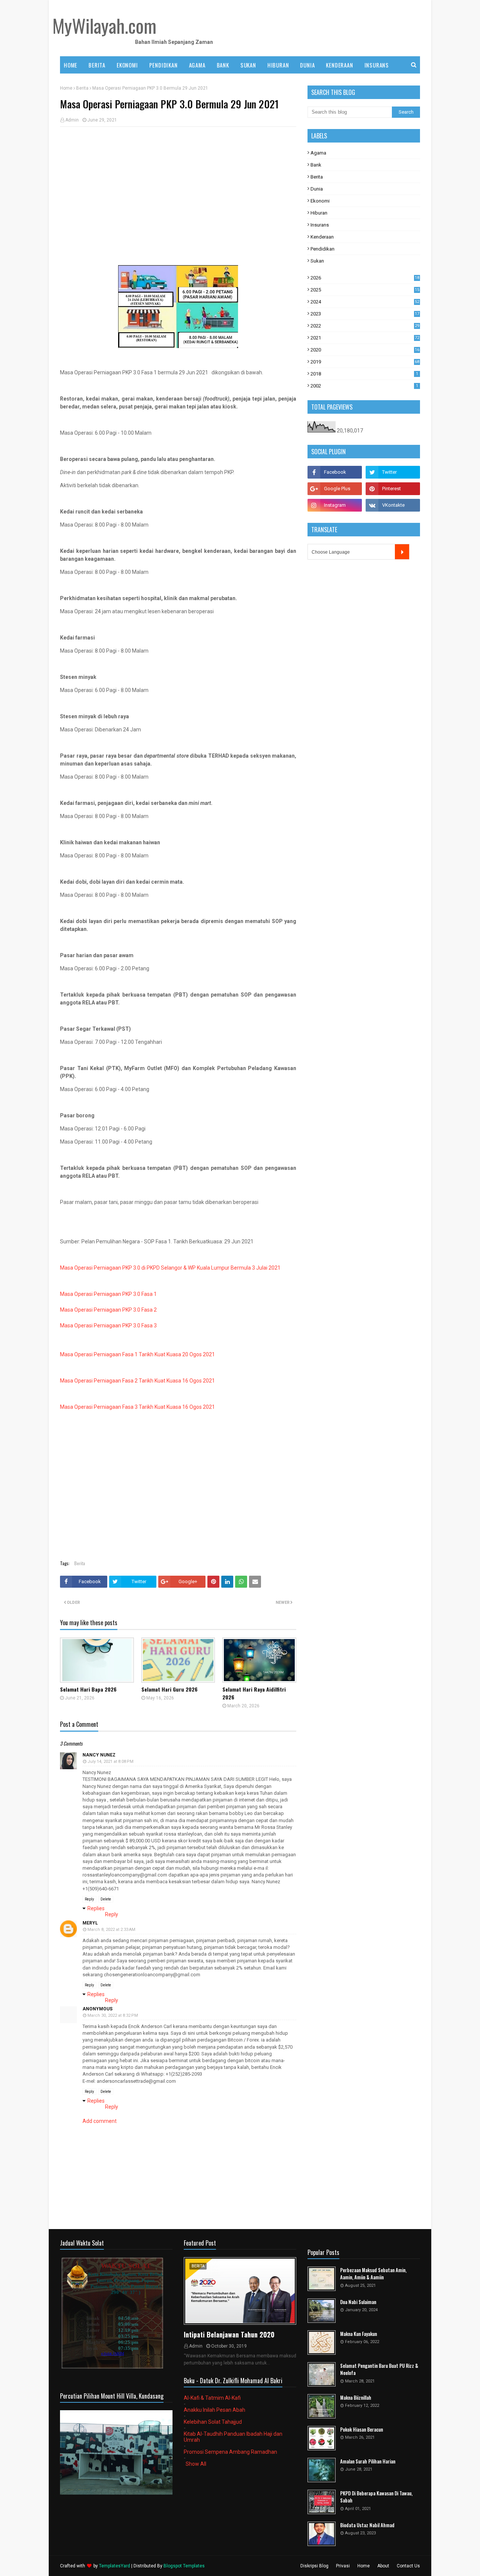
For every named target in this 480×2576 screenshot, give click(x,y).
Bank (316, 165)
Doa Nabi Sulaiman (358, 2302)
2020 (365, 350)
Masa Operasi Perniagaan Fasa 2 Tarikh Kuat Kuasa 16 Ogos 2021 (137, 1381)
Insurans (320, 225)
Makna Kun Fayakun (358, 2334)
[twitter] (393, 472)
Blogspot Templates (184, 2566)
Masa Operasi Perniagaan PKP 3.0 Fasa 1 (108, 1294)
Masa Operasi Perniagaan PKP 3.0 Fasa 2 (108, 1310)
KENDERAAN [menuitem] (339, 65)
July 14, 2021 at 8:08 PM (110, 1762)
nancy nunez (99, 1755)
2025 (365, 290)
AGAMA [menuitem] (197, 65)
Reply (89, 1899)
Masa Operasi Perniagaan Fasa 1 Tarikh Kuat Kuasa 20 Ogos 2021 (137, 1354)
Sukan (317, 261)
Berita (82, 88)
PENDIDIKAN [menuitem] (163, 65)
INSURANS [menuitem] (377, 65)
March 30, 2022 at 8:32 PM (113, 2015)
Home (66, 88)
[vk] (393, 505)
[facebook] (335, 472)
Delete (106, 1899)
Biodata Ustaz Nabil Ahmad (367, 2525)
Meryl (90, 1923)
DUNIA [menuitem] (307, 65)
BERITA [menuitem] (97, 65)
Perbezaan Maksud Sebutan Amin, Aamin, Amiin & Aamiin (373, 2274)
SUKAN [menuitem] (248, 65)
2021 (365, 338)
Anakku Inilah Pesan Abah (214, 2410)
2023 (365, 314)
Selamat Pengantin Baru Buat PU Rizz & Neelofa (379, 2370)
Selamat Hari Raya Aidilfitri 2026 (254, 1693)
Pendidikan (322, 249)
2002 (364, 386)
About (383, 2566)
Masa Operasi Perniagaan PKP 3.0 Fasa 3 (108, 1326)
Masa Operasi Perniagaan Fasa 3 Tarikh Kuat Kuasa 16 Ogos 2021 (137, 1407)
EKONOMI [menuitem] (127, 65)
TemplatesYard (115, 2566)
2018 (364, 374)
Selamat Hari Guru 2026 (169, 1689)
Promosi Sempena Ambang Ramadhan (230, 2452)
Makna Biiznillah (356, 2398)
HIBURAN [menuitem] (278, 65)
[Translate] (402, 552)
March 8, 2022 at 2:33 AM (111, 1930)
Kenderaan (322, 237)
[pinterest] (393, 489)
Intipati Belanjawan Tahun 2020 (229, 2334)
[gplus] (335, 489)
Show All (196, 2464)
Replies (96, 1908)
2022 (365, 326)
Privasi (343, 2566)
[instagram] (335, 505)
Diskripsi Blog (314, 2566)
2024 (365, 302)
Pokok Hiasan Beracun (361, 2430)
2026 (365, 278)
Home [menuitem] (70, 65)
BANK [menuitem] (223, 65)
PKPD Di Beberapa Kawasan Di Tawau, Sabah (376, 2497)
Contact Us (408, 2566)
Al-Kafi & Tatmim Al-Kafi (212, 2398)
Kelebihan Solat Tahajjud (213, 2422)
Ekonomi (320, 201)
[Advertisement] (178, 187)
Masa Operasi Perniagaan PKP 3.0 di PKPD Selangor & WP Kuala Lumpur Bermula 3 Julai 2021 (170, 1268)
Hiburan (319, 213)
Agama (318, 153)
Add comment (100, 2121)
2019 (365, 362)
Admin (72, 120)
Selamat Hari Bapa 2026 (88, 1689)
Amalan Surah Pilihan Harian (368, 2461)
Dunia (317, 189)
